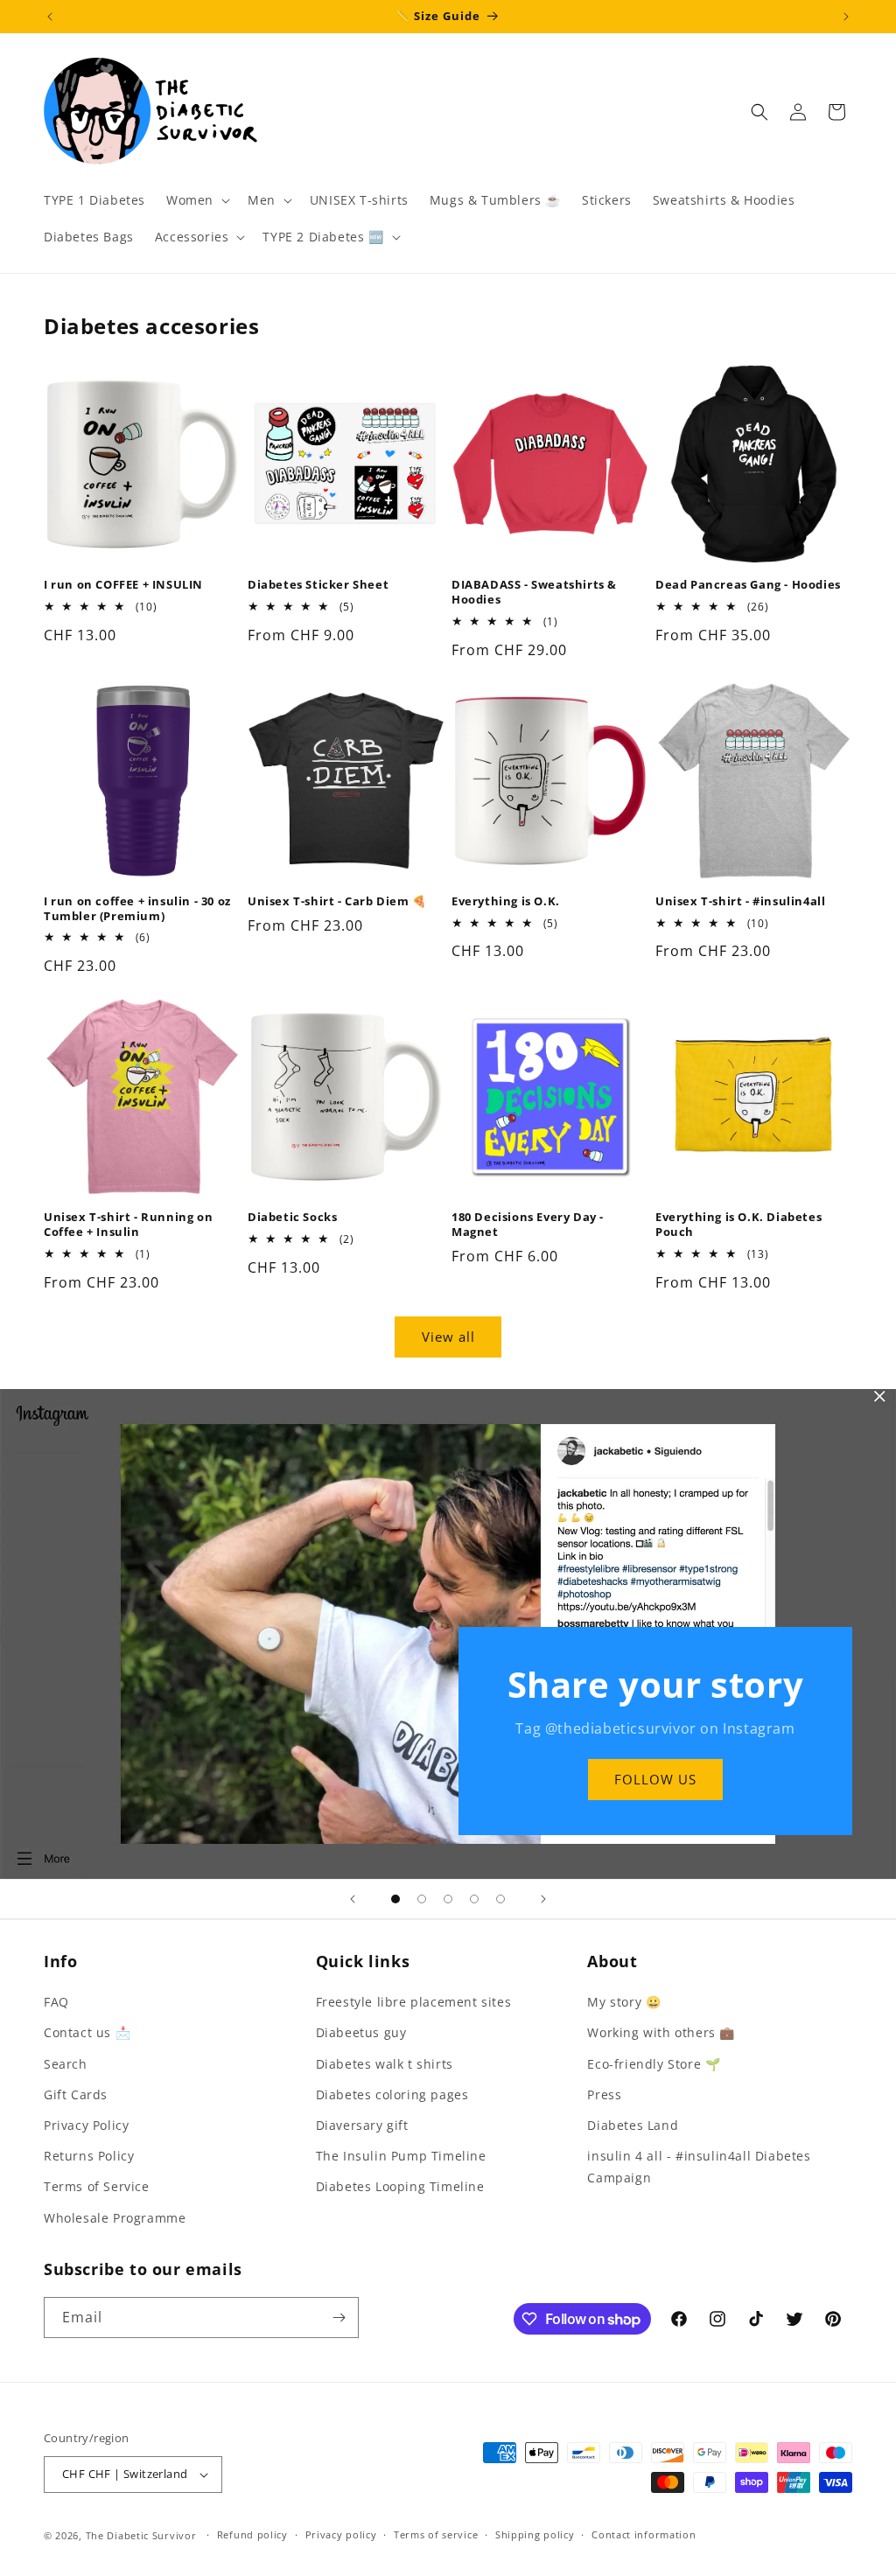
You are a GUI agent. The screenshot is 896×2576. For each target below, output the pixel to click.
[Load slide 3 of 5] (448, 1899)
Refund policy (252, 2534)
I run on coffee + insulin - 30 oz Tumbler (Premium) (137, 909)
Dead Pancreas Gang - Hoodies (748, 585)
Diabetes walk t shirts (385, 2064)
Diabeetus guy (361, 2032)
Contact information (644, 2534)
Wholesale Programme (115, 2218)
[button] (196, 200)
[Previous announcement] (50, 17)
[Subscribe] (339, 2318)
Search (66, 2064)
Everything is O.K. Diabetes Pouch (738, 1225)
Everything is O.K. (506, 901)
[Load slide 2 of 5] (422, 1899)
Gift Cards (76, 2094)
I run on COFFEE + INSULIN (123, 585)
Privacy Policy (86, 2125)
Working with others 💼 (661, 2032)
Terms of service (436, 2534)
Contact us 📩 (87, 2032)
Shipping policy (535, 2534)
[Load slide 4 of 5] (474, 1899)
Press (604, 2094)
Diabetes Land (633, 2125)
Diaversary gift (362, 2125)
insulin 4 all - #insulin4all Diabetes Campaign (699, 2167)
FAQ (56, 2002)
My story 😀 (624, 2002)
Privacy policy (341, 2534)
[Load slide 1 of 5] (395, 1899)
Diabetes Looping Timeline (400, 2186)
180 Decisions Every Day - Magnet (528, 1225)
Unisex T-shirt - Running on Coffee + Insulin (128, 1225)
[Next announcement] (846, 17)
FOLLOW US (655, 1779)
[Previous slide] (353, 1899)
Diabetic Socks (292, 1217)
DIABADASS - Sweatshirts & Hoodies (534, 592)
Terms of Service (97, 2186)
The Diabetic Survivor (141, 2535)
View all (448, 1337)
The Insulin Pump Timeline (401, 2156)
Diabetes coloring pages (392, 2094)
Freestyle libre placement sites (414, 2002)
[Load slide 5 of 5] (500, 1899)
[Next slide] (543, 1899)
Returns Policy (89, 2156)
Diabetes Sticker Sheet (318, 585)
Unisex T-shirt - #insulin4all (740, 901)
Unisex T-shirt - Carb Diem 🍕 (337, 901)
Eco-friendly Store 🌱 (654, 2064)
